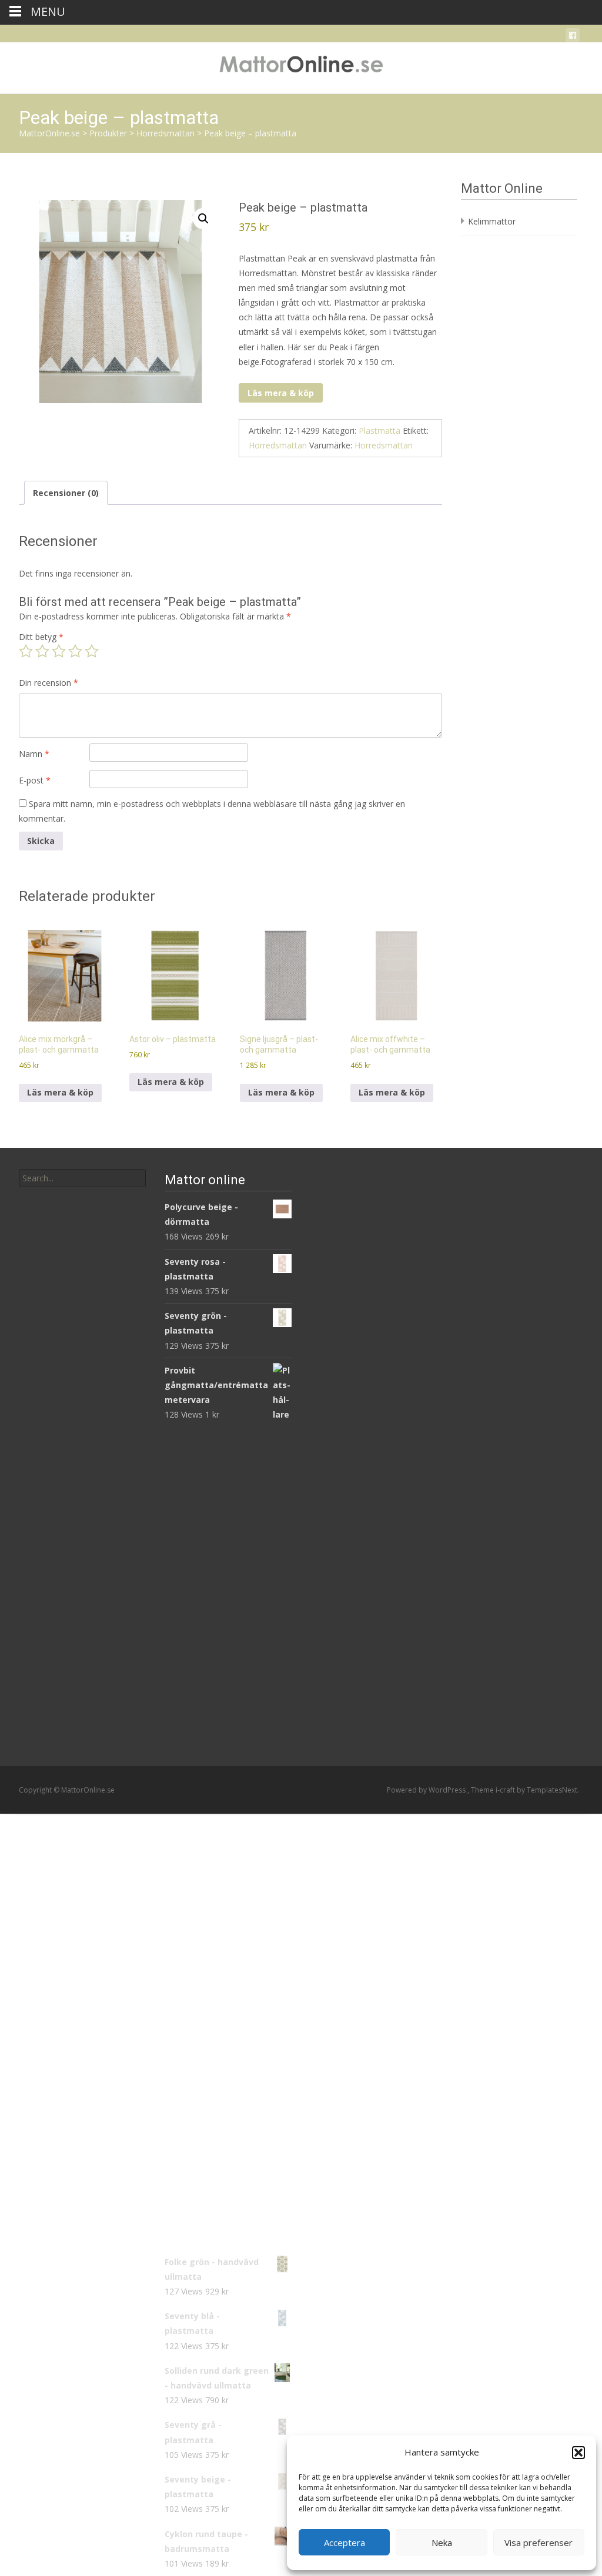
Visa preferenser (539, 2542)
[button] (578, 2453)
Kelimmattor (492, 221)
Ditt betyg (41, 637)
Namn (34, 754)
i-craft (506, 1790)
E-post (35, 780)
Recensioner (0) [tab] (66, 493)
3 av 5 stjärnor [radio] (59, 651)
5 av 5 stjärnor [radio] (92, 651)
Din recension (49, 683)
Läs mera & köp (281, 393)
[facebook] (573, 37)
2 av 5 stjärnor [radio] (42, 651)
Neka (442, 2542)
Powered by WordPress (427, 1790)
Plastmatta (379, 431)
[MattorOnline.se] (301, 66)
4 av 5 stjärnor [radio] (75, 651)
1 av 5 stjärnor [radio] (26, 651)
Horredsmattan (278, 445)
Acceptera (345, 2542)
